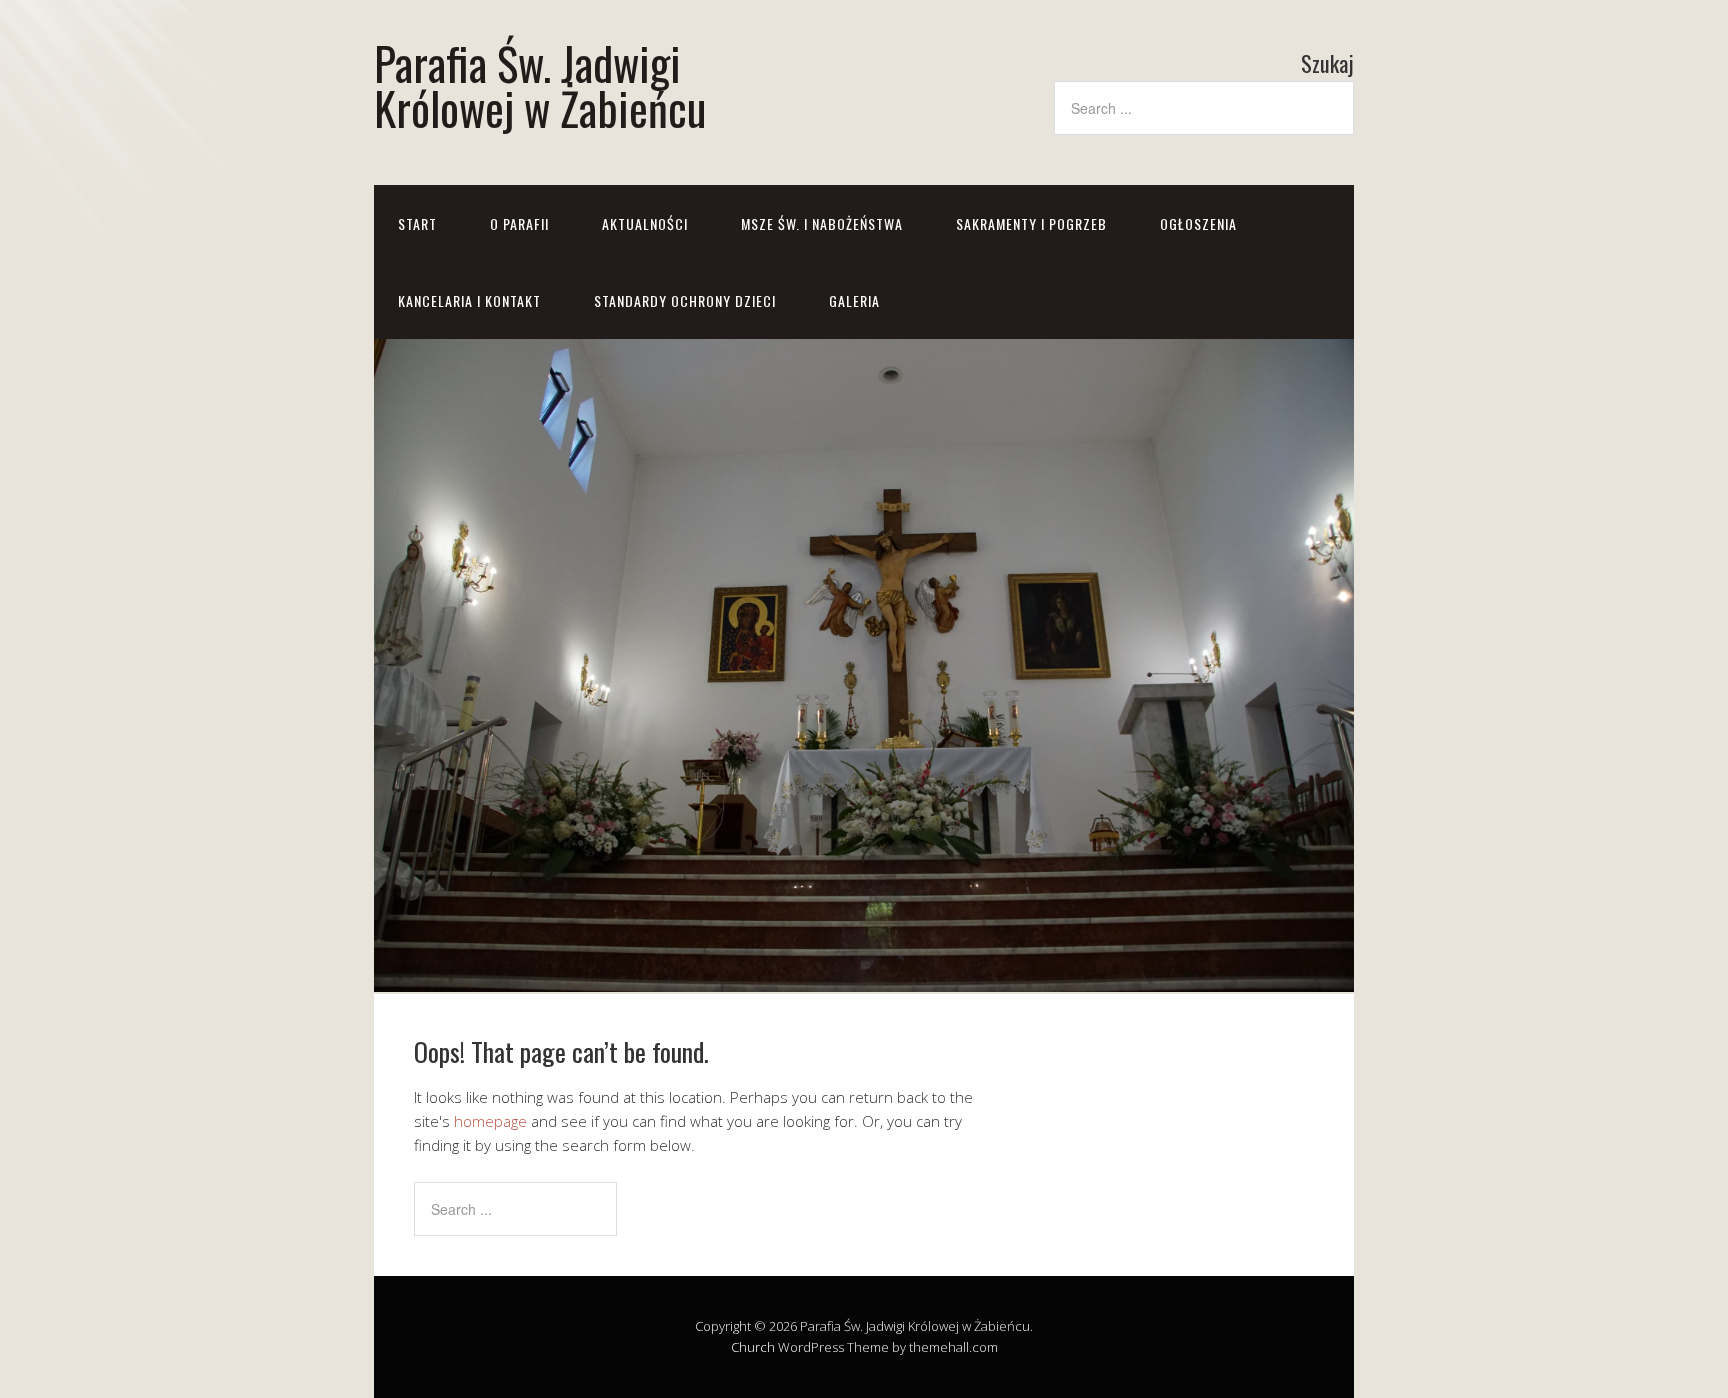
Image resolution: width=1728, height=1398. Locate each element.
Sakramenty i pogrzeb (1031, 223)
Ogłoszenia (1198, 223)
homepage (490, 1121)
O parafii (519, 223)
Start (417, 223)
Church (753, 1347)
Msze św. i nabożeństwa (822, 223)
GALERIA (854, 300)
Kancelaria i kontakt (469, 300)
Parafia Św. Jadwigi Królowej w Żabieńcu (540, 85)
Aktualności (645, 223)
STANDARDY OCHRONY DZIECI (685, 300)
